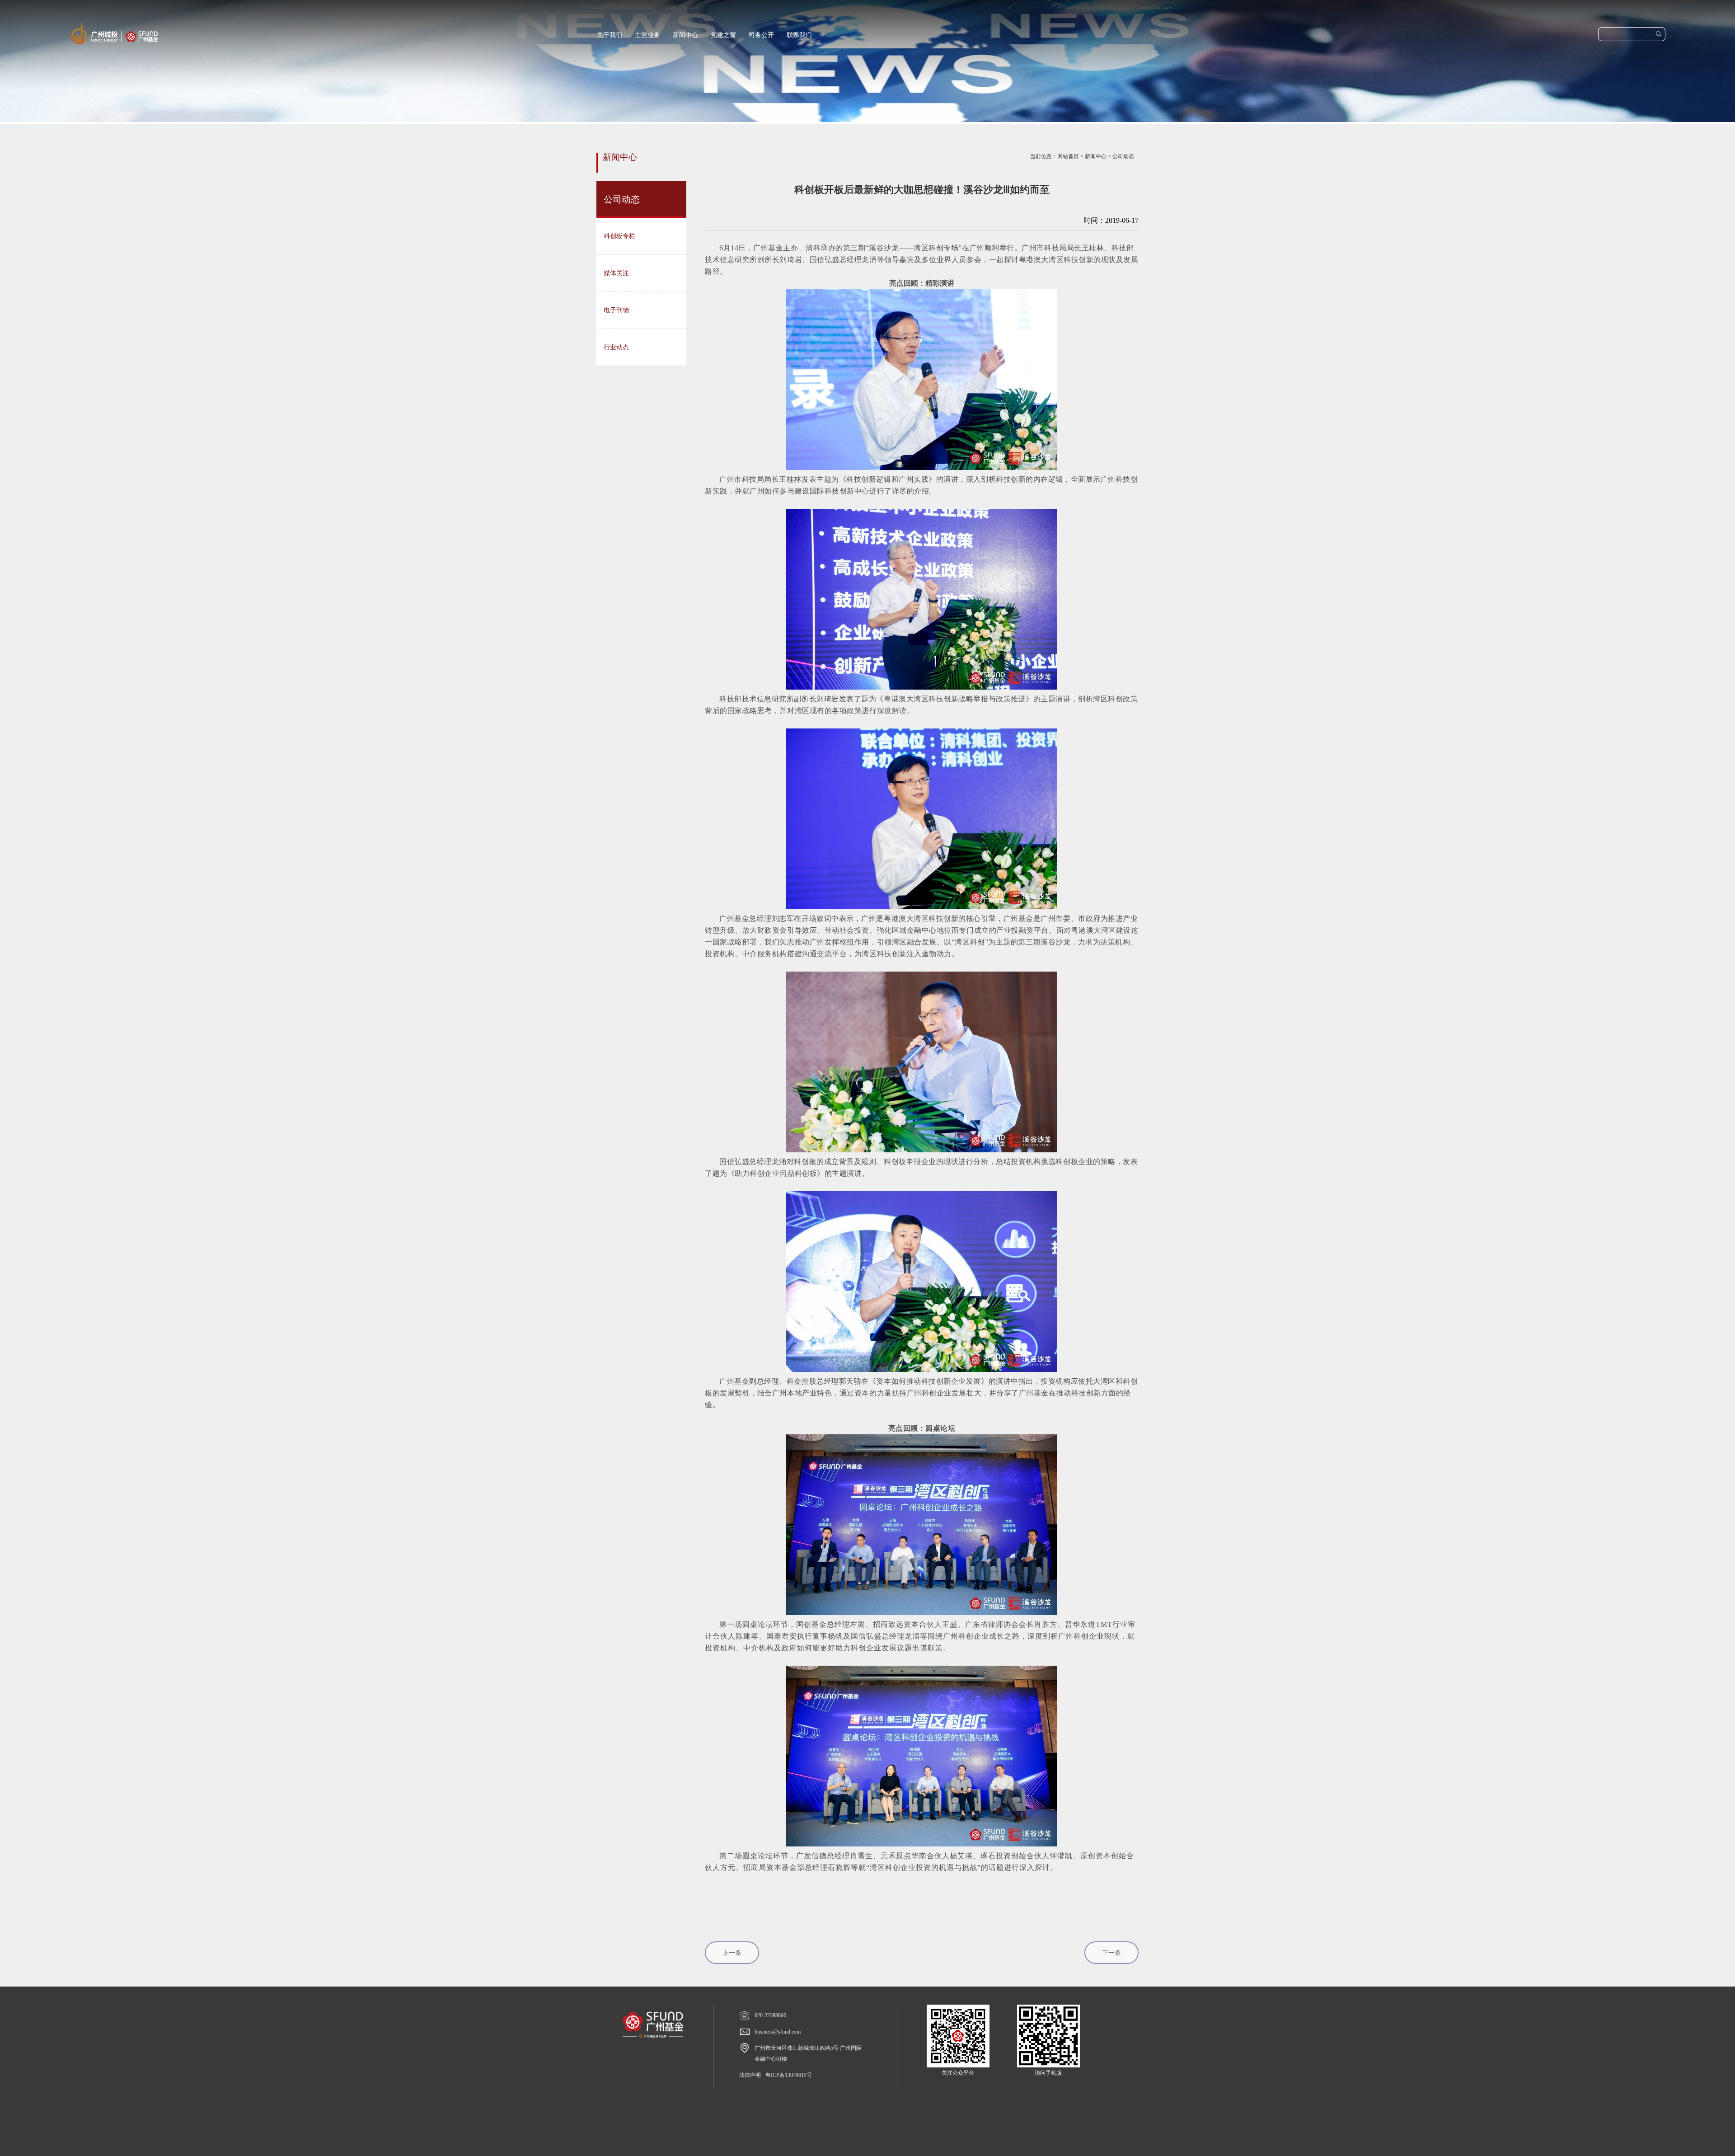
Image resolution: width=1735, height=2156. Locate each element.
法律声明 (750, 2075)
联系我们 (799, 35)
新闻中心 (685, 35)
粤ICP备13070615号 (789, 2075)
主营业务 (647, 35)
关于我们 (610, 35)
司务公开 (761, 35)
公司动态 (1123, 156)
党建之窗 (723, 35)
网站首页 (1068, 156)
